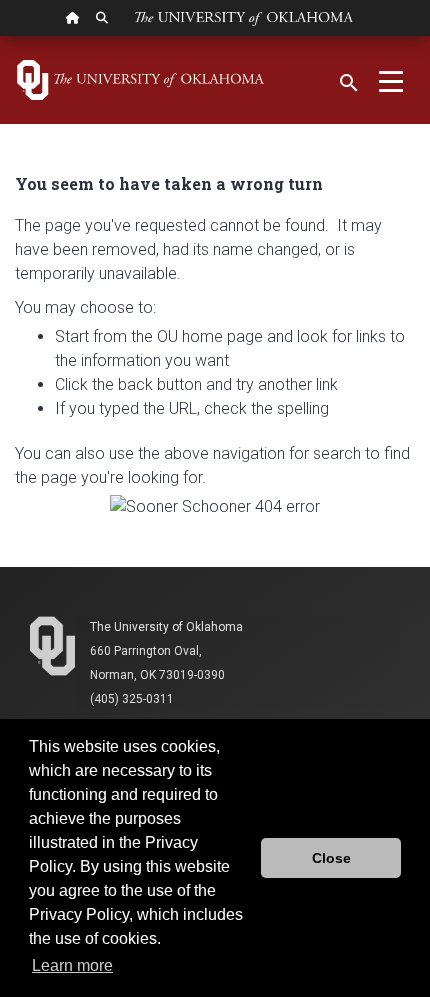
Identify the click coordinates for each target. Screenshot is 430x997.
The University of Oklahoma (166, 627)
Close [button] (331, 858)
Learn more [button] (72, 965)
